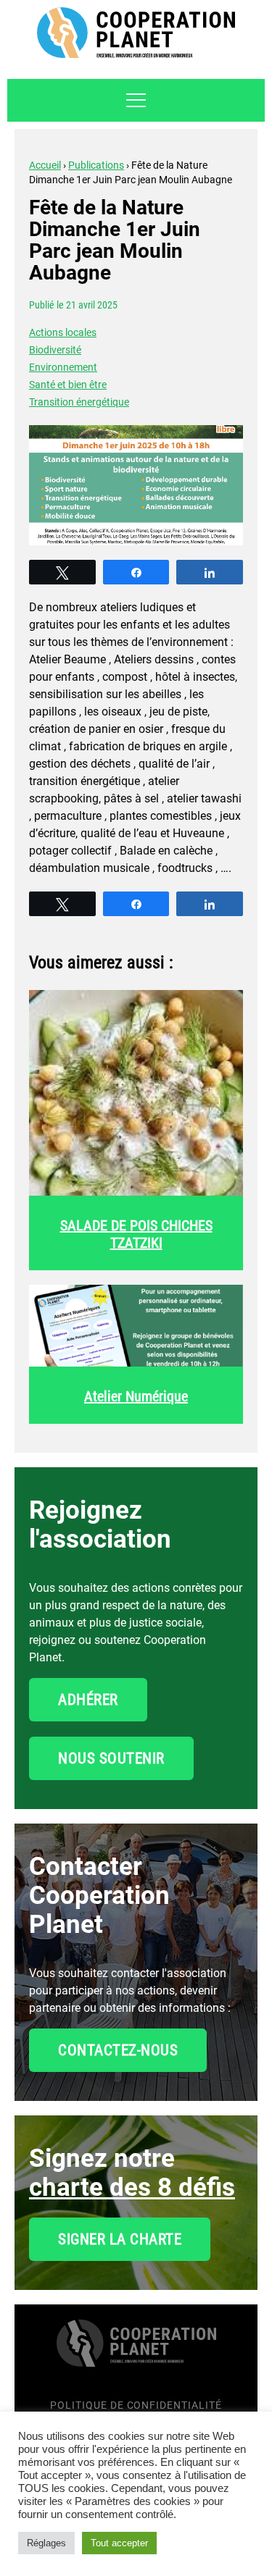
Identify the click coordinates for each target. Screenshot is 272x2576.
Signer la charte (120, 2239)
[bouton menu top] (136, 100)
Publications (96, 165)
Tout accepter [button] (119, 2543)
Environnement (63, 367)
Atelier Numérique (136, 1396)
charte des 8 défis (132, 2187)
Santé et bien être (68, 385)
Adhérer (88, 1700)
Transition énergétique (79, 402)
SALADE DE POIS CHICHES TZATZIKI (136, 1234)
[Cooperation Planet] (136, 2352)
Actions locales (63, 332)
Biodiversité (55, 350)
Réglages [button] (46, 2543)
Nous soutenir (111, 1758)
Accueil (45, 165)
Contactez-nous (118, 2050)
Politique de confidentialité (136, 2405)
